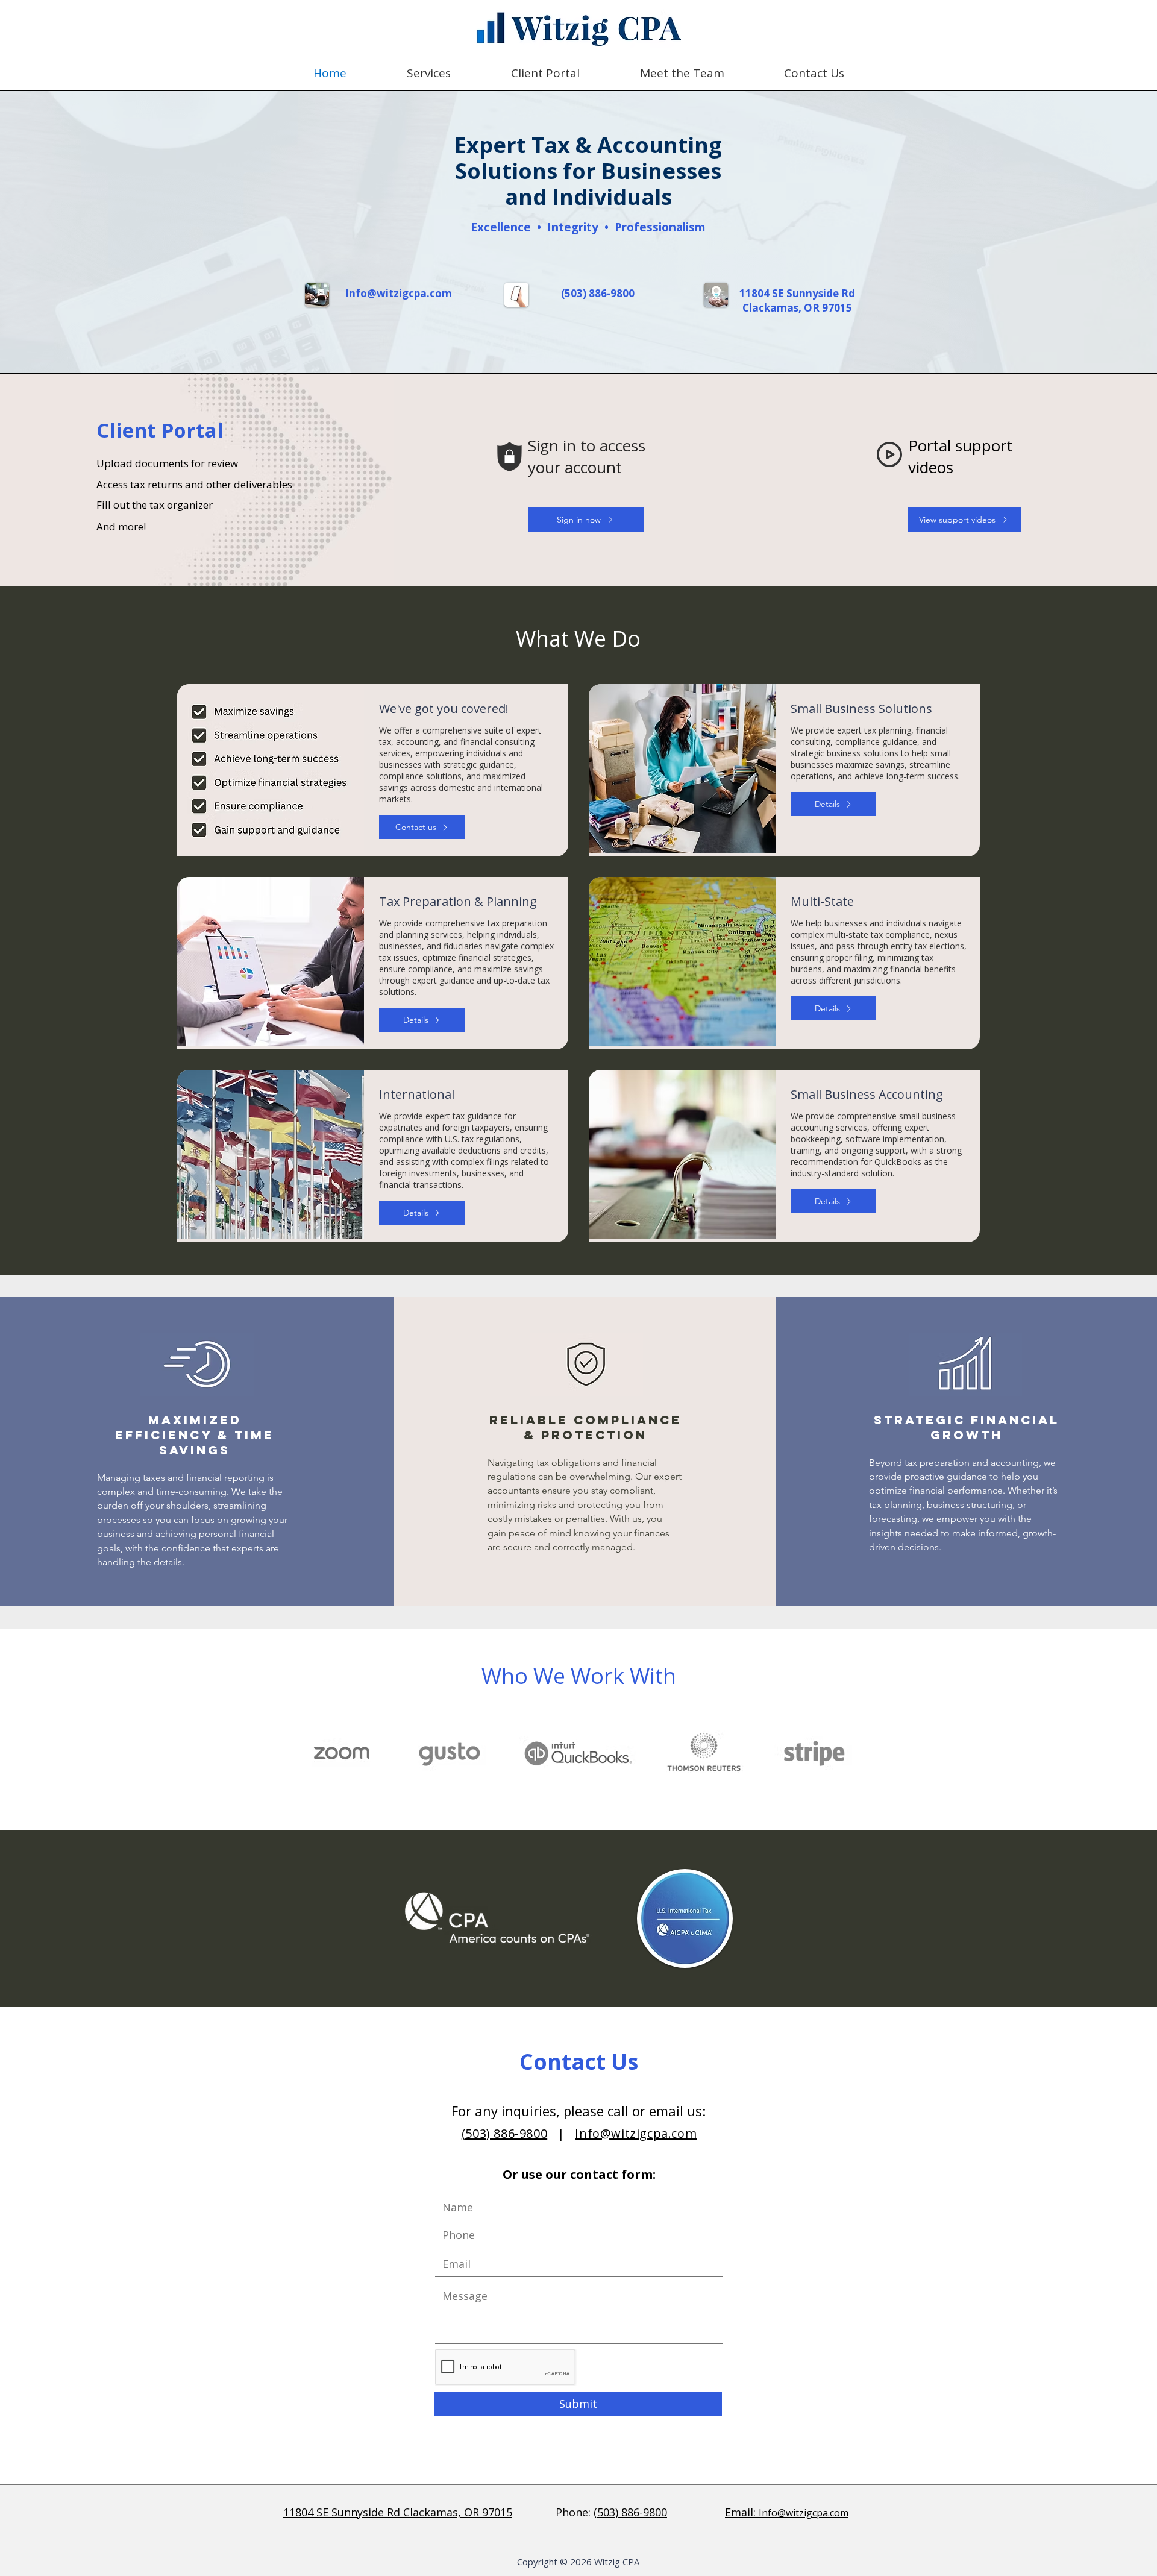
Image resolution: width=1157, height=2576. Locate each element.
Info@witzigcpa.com (636, 2133)
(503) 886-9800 (598, 293)
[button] (429, 73)
